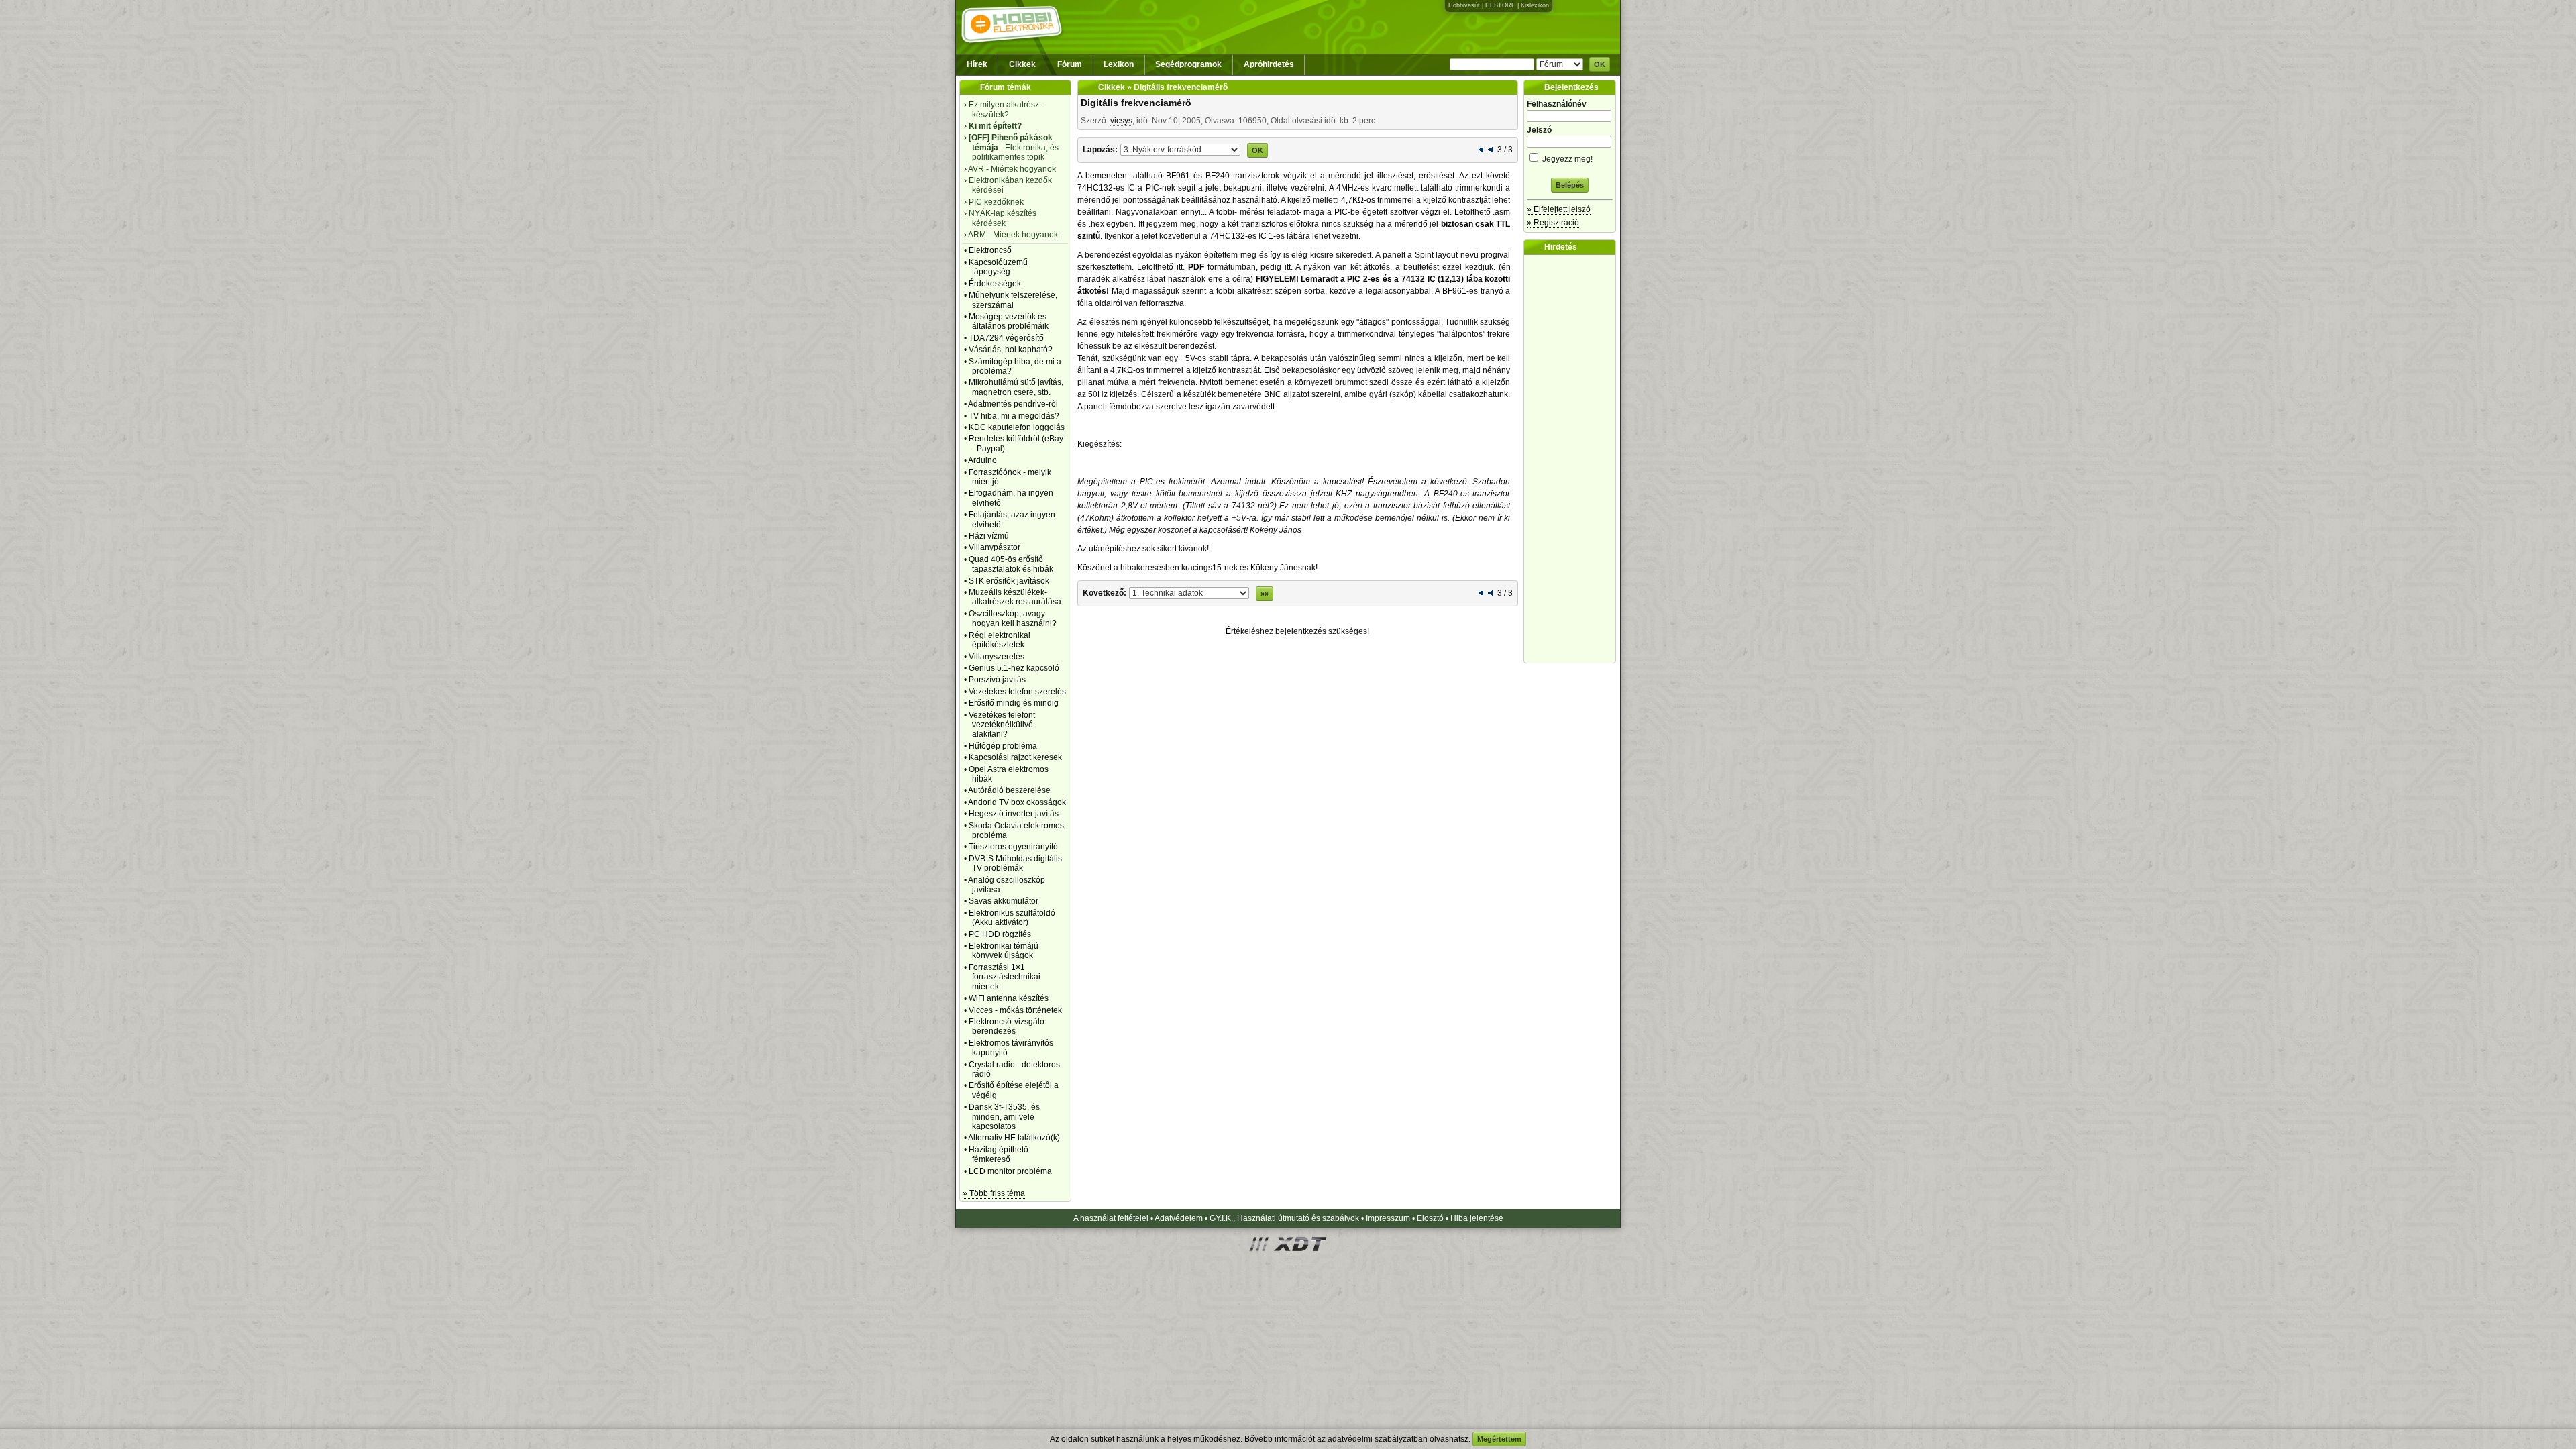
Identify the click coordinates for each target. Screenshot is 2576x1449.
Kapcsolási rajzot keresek (1015, 757)
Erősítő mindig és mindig (1014, 703)
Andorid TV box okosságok (1017, 802)
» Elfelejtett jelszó (1559, 209)
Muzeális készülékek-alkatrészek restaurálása (1015, 597)
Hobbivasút (1464, 5)
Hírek (977, 64)
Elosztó (1430, 1218)
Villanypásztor (995, 547)
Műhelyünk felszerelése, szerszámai (1013, 300)
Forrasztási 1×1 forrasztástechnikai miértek (1005, 977)
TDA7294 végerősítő (1006, 338)
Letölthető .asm (1483, 212)
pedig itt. (1277, 267)
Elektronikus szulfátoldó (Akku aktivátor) (1012, 918)
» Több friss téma (994, 1193)
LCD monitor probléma (1010, 1171)
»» (1265, 594)
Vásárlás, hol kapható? (1011, 350)
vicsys (1121, 121)
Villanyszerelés (997, 657)
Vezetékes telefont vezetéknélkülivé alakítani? (1002, 725)
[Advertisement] (1573, 459)
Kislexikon (1535, 5)
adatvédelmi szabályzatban (1378, 1439)
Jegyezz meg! (1566, 159)
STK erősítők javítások (1009, 581)
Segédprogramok (1188, 64)
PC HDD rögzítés (1000, 934)
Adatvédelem (1179, 1218)
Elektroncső (990, 250)
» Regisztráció (1553, 223)
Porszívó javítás (997, 680)
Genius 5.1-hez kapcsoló (1014, 668)
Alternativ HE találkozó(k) (1014, 1138)
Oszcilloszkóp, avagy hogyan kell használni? (1013, 619)
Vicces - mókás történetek (1015, 1010)
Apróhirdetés (1269, 64)
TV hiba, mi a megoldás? (1014, 416)
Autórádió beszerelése (1009, 790)
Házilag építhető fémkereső (999, 1155)
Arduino (982, 460)
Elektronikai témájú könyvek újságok (1004, 951)
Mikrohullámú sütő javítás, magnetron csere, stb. (1016, 387)
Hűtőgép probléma (1003, 746)
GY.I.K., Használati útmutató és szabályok (1284, 1218)
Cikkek (1022, 64)
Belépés (1570, 185)
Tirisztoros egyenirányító (1013, 847)
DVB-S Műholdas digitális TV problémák (1015, 863)
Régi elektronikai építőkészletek (1000, 640)
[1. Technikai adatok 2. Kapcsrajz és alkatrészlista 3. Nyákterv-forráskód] (1180, 149)
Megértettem (1499, 1439)
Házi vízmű (989, 536)
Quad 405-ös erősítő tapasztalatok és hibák (1011, 564)
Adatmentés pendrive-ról (1013, 404)
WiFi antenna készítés (1009, 998)
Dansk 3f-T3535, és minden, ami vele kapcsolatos (1004, 1117)
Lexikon (1119, 64)
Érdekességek (995, 284)
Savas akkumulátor (1004, 901)
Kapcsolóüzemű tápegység (998, 267)
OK (1600, 64)
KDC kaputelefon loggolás (1017, 427)
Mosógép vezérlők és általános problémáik (1009, 321)
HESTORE (1500, 5)
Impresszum (1388, 1218)
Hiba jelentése (1477, 1218)
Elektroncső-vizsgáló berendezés (1007, 1026)
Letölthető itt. (1161, 267)
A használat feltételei (1111, 1218)
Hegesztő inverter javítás (1014, 814)
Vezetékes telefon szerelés (1017, 692)
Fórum (1070, 64)
